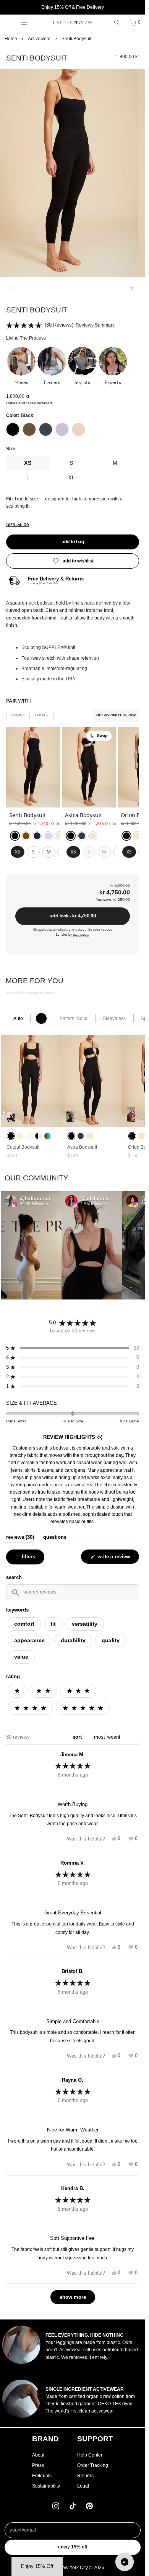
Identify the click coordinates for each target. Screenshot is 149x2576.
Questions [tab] (55, 1537)
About (38, 2455)
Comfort (24, 1624)
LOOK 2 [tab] (42, 715)
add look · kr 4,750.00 (73, 916)
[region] (73, 798)
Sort (78, 1737)
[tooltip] (100, 1438)
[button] (21, 367)
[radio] (15, 836)
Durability (73, 1640)
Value (21, 1657)
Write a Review (115, 1559)
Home (11, 39)
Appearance (29, 1640)
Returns (85, 2476)
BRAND (45, 2439)
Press (38, 2465)
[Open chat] (125, 2562)
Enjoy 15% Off (73, 2547)
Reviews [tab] (20, 1537)
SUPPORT (95, 2439)
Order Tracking (93, 2465)
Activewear (39, 39)
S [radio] (33, 852)
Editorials (42, 2476)
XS (28, 463)
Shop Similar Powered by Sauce (30, 993)
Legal (83, 2486)
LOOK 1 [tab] (18, 715)
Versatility (85, 1624)
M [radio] (49, 852)
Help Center (90, 2455)
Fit (53, 1624)
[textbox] (72, 1592)
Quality (111, 1640)
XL (72, 477)
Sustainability (46, 2486)
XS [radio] (18, 852)
